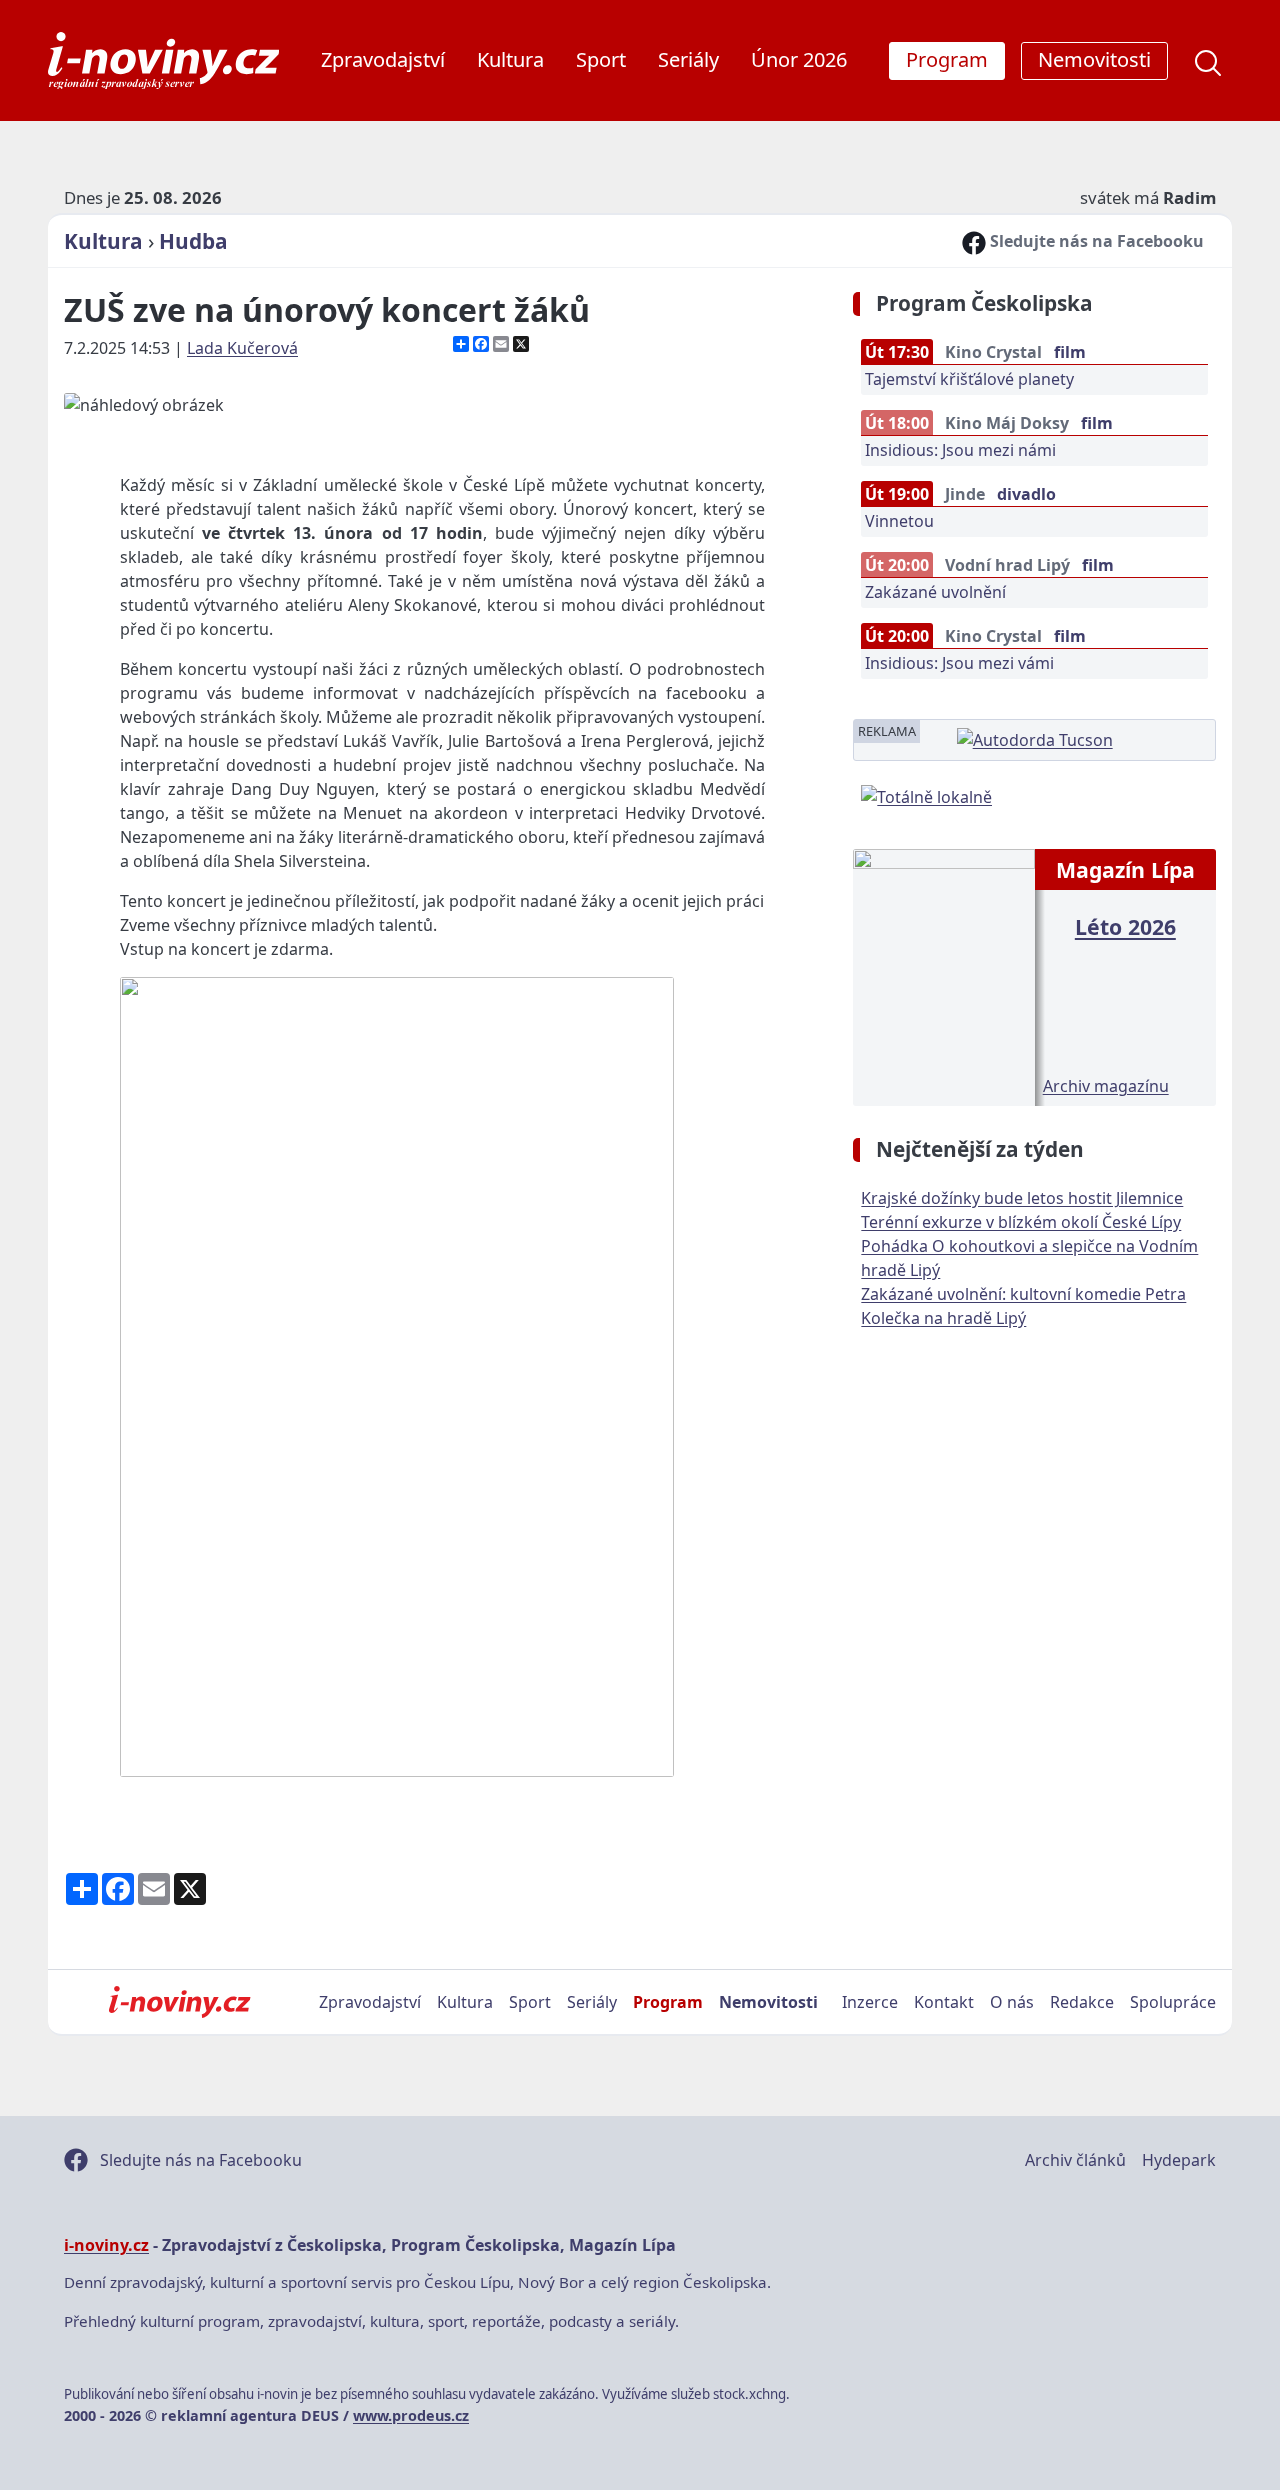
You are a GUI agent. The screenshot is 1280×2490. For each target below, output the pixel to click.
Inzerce (870, 2002)
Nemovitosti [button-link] (1094, 59)
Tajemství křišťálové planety (969, 379)
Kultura (510, 59)
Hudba (193, 241)
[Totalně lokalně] (926, 795)
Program (668, 2002)
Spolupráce (1173, 2002)
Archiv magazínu (1106, 1086)
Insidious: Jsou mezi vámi (959, 663)
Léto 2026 (1125, 926)
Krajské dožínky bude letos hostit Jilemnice (1022, 1198)
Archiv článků (1075, 2160)
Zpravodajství (383, 59)
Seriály (688, 59)
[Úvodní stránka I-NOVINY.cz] (179, 2002)
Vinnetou (899, 521)
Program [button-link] (947, 59)
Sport (601, 59)
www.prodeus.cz (411, 2415)
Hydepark (1179, 2160)
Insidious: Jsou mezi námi (960, 450)
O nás (1012, 2002)
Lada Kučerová (242, 348)
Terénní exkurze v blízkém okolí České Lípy (1021, 1222)
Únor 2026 (799, 59)
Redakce (1082, 2002)
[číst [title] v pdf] (943, 976)
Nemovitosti (768, 2002)
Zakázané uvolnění (935, 592)
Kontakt (944, 2002)
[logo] (163, 60)
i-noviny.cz (106, 2245)
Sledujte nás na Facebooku (1095, 241)
